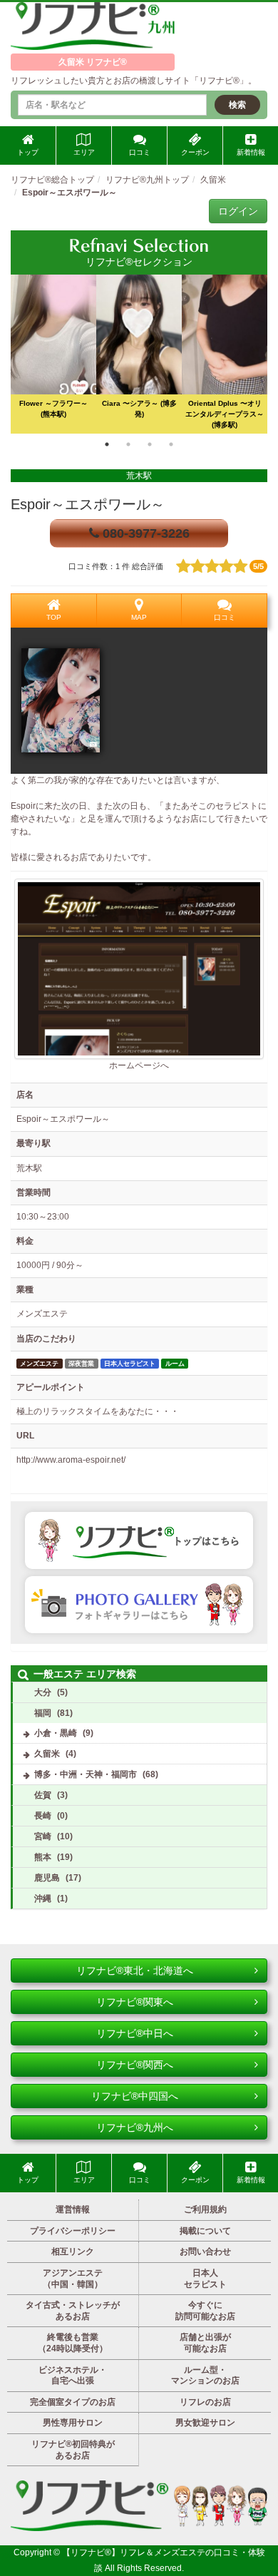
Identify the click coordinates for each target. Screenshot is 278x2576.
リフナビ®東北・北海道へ (135, 1971)
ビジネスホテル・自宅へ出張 (73, 2376)
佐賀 (43, 1795)
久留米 (47, 1754)
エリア (84, 152)
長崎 (43, 1816)
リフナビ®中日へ (135, 2033)
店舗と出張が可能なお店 (205, 2343)
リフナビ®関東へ (135, 2002)
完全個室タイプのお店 (73, 2402)
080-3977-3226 (144, 533)
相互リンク (73, 2252)
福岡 (43, 1713)
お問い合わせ (205, 2252)
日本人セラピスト (205, 2279)
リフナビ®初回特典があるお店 (73, 2450)
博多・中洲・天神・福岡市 (86, 1774)
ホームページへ (139, 1065)
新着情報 (251, 152)
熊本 (43, 1857)
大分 (43, 1692)
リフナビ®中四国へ (135, 2096)
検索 (237, 105)
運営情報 (73, 2209)
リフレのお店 (205, 2402)
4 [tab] (171, 444)
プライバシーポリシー (73, 2231)
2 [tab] (128, 444)
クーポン (195, 152)
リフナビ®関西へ (135, 2065)
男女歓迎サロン (205, 2423)
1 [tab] (107, 444)
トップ (28, 152)
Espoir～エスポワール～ (88, 504)
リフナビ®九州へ (135, 2127)
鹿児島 (47, 1878)
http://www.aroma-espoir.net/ (71, 1460)
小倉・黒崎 (56, 1733)
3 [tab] (150, 444)
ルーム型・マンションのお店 (205, 2376)
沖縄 (43, 1898)
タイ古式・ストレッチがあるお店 (73, 2311)
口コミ (140, 152)
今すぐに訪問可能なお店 (205, 2311)
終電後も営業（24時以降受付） (73, 2343)
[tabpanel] (139, 354)
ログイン (238, 211)
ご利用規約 (205, 2209)
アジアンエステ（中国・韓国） (73, 2279)
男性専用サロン (73, 2423)
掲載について (205, 2231)
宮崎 (43, 1836)
